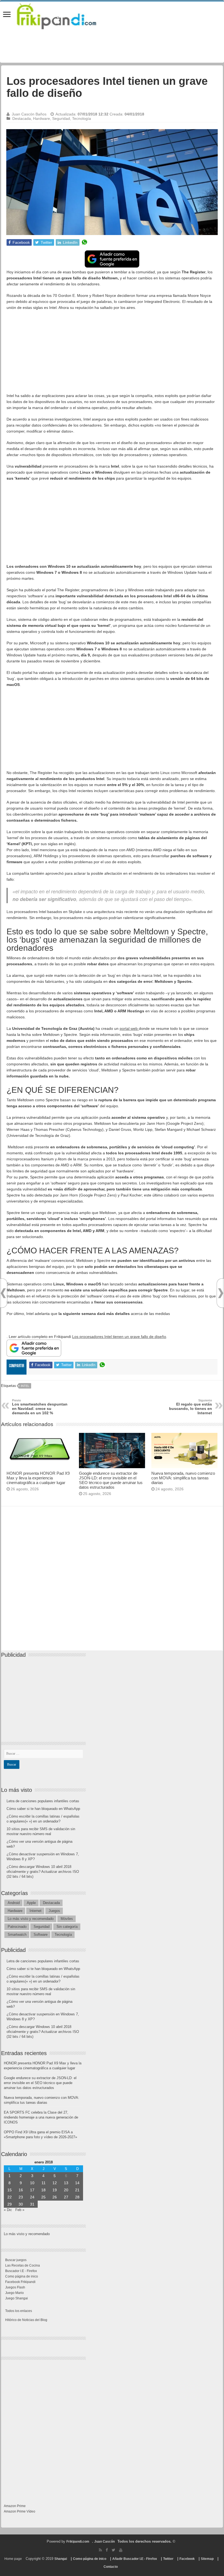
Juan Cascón (104, 2542)
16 (21, 2190)
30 (21, 2204)
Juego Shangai (17, 2298)
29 (10, 2204)
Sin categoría (67, 1927)
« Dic (8, 2210)
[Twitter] (114, 2550)
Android (14, 1903)
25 (43, 2197)
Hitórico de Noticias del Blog (26, 2320)
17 (32, 2190)
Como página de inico (22, 2276)
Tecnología (82, 118)
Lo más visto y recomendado (31, 1919)
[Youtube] (121, 2550)
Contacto (111, 2567)
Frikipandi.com (78, 2542)
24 (32, 2197)
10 (32, 2183)
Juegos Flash (15, 2287)
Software (41, 1935)
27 (66, 2197)
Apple (31, 1903)
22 (10, 2197)
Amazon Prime (15, 2506)
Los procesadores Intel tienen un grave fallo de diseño (119, 1337)
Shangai (61, 2559)
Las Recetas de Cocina (23, 2265)
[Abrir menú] (7, 15)
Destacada (22, 118)
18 (43, 2190)
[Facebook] (107, 2550)
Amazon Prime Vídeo (20, 2511)
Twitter (168, 2559)
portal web (129, 1028)
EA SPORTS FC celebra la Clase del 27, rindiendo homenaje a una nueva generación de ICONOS (41, 2117)
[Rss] (100, 2550)
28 (77, 2197)
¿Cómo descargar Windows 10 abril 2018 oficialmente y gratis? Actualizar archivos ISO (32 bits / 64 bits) (43, 1872)
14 (77, 2183)
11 (44, 2183)
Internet (36, 1911)
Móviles (67, 1919)
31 (32, 2204)
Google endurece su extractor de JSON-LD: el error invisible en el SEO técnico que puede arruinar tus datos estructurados (111, 1480)
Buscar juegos (16, 2260)
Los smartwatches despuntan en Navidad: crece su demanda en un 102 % (40, 1407)
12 (55, 2183)
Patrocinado (17, 1927)
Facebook (187, 2559)
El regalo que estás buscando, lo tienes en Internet (191, 1407)
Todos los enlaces (19, 2311)
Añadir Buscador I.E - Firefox (135, 2559)
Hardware (42, 118)
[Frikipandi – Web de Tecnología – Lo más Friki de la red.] (63, 15)
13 (66, 2183)
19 (55, 2190)
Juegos (54, 1911)
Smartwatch (17, 1935)
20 (66, 2190)
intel (25, 1386)
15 (10, 2190)
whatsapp (84, 242)
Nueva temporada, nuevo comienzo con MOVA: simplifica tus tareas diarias (183, 1478)
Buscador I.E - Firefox (21, 2271)
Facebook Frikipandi (20, 2282)
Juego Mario (14, 2293)
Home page (13, 2559)
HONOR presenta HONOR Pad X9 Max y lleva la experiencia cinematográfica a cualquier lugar (38, 1478)
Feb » (20, 2210)
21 (77, 2190)
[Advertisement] (112, 354)
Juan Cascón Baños (29, 114)
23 (21, 2197)
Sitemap (207, 2559)
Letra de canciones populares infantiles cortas (43, 1801)
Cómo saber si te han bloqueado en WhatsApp (43, 1809)
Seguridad (61, 118)
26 (55, 2197)
